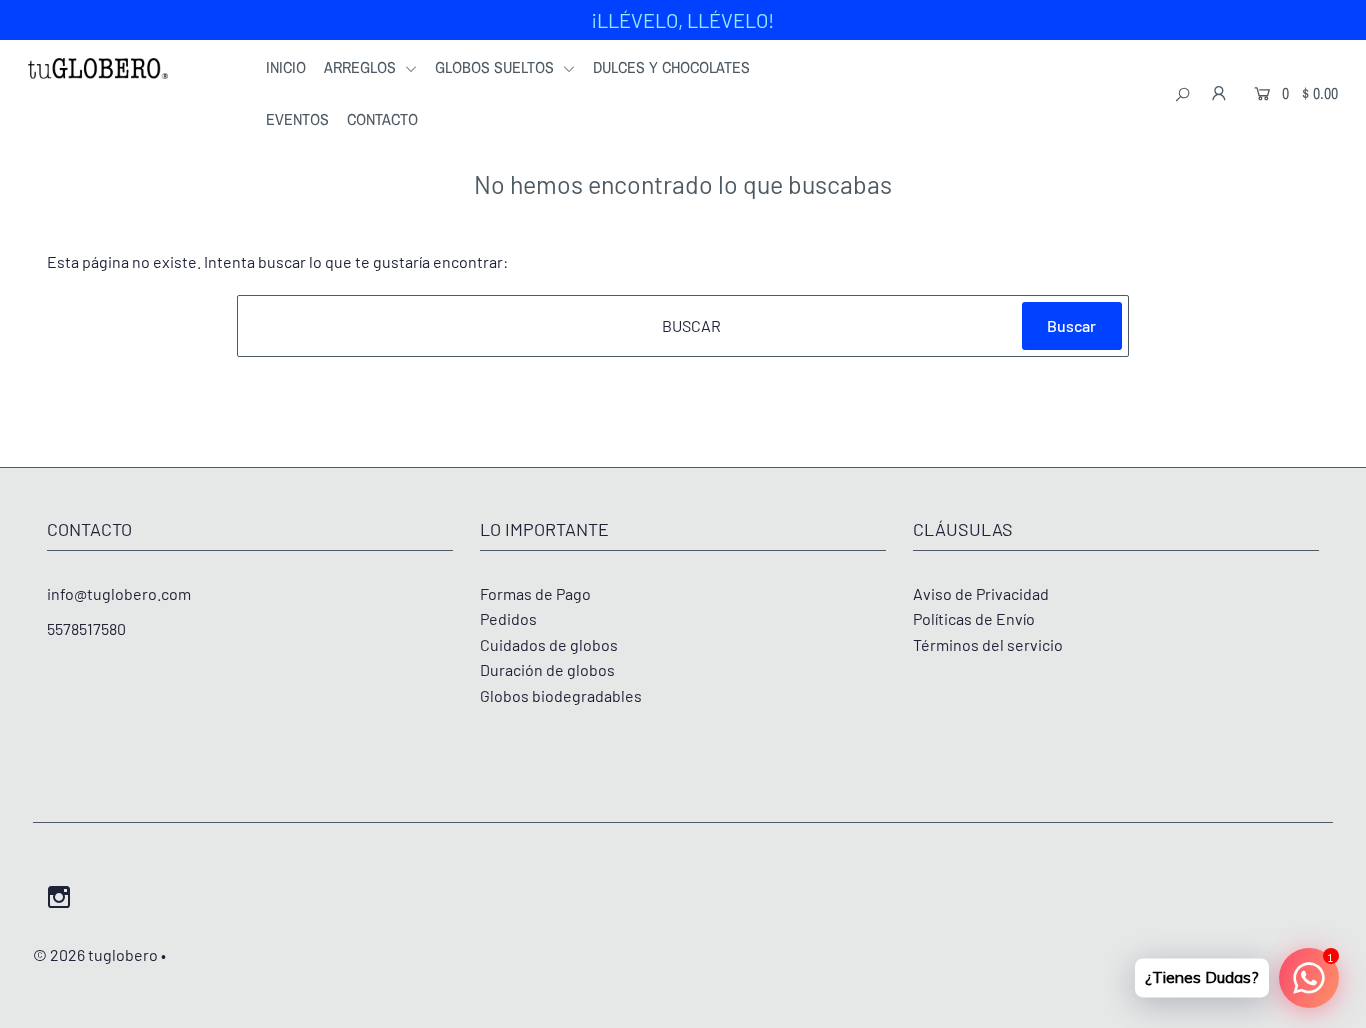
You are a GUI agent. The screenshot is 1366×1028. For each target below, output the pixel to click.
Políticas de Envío (974, 618)
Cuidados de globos (549, 644)
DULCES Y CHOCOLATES (671, 67)
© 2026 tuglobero (95, 954)
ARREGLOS (362, 67)
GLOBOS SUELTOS (496, 67)
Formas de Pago (535, 593)
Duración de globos (547, 669)
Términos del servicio (988, 644)
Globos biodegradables (561, 695)
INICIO (286, 67)
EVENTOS (297, 119)
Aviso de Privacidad (981, 593)
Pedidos (508, 618)
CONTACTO (382, 119)
